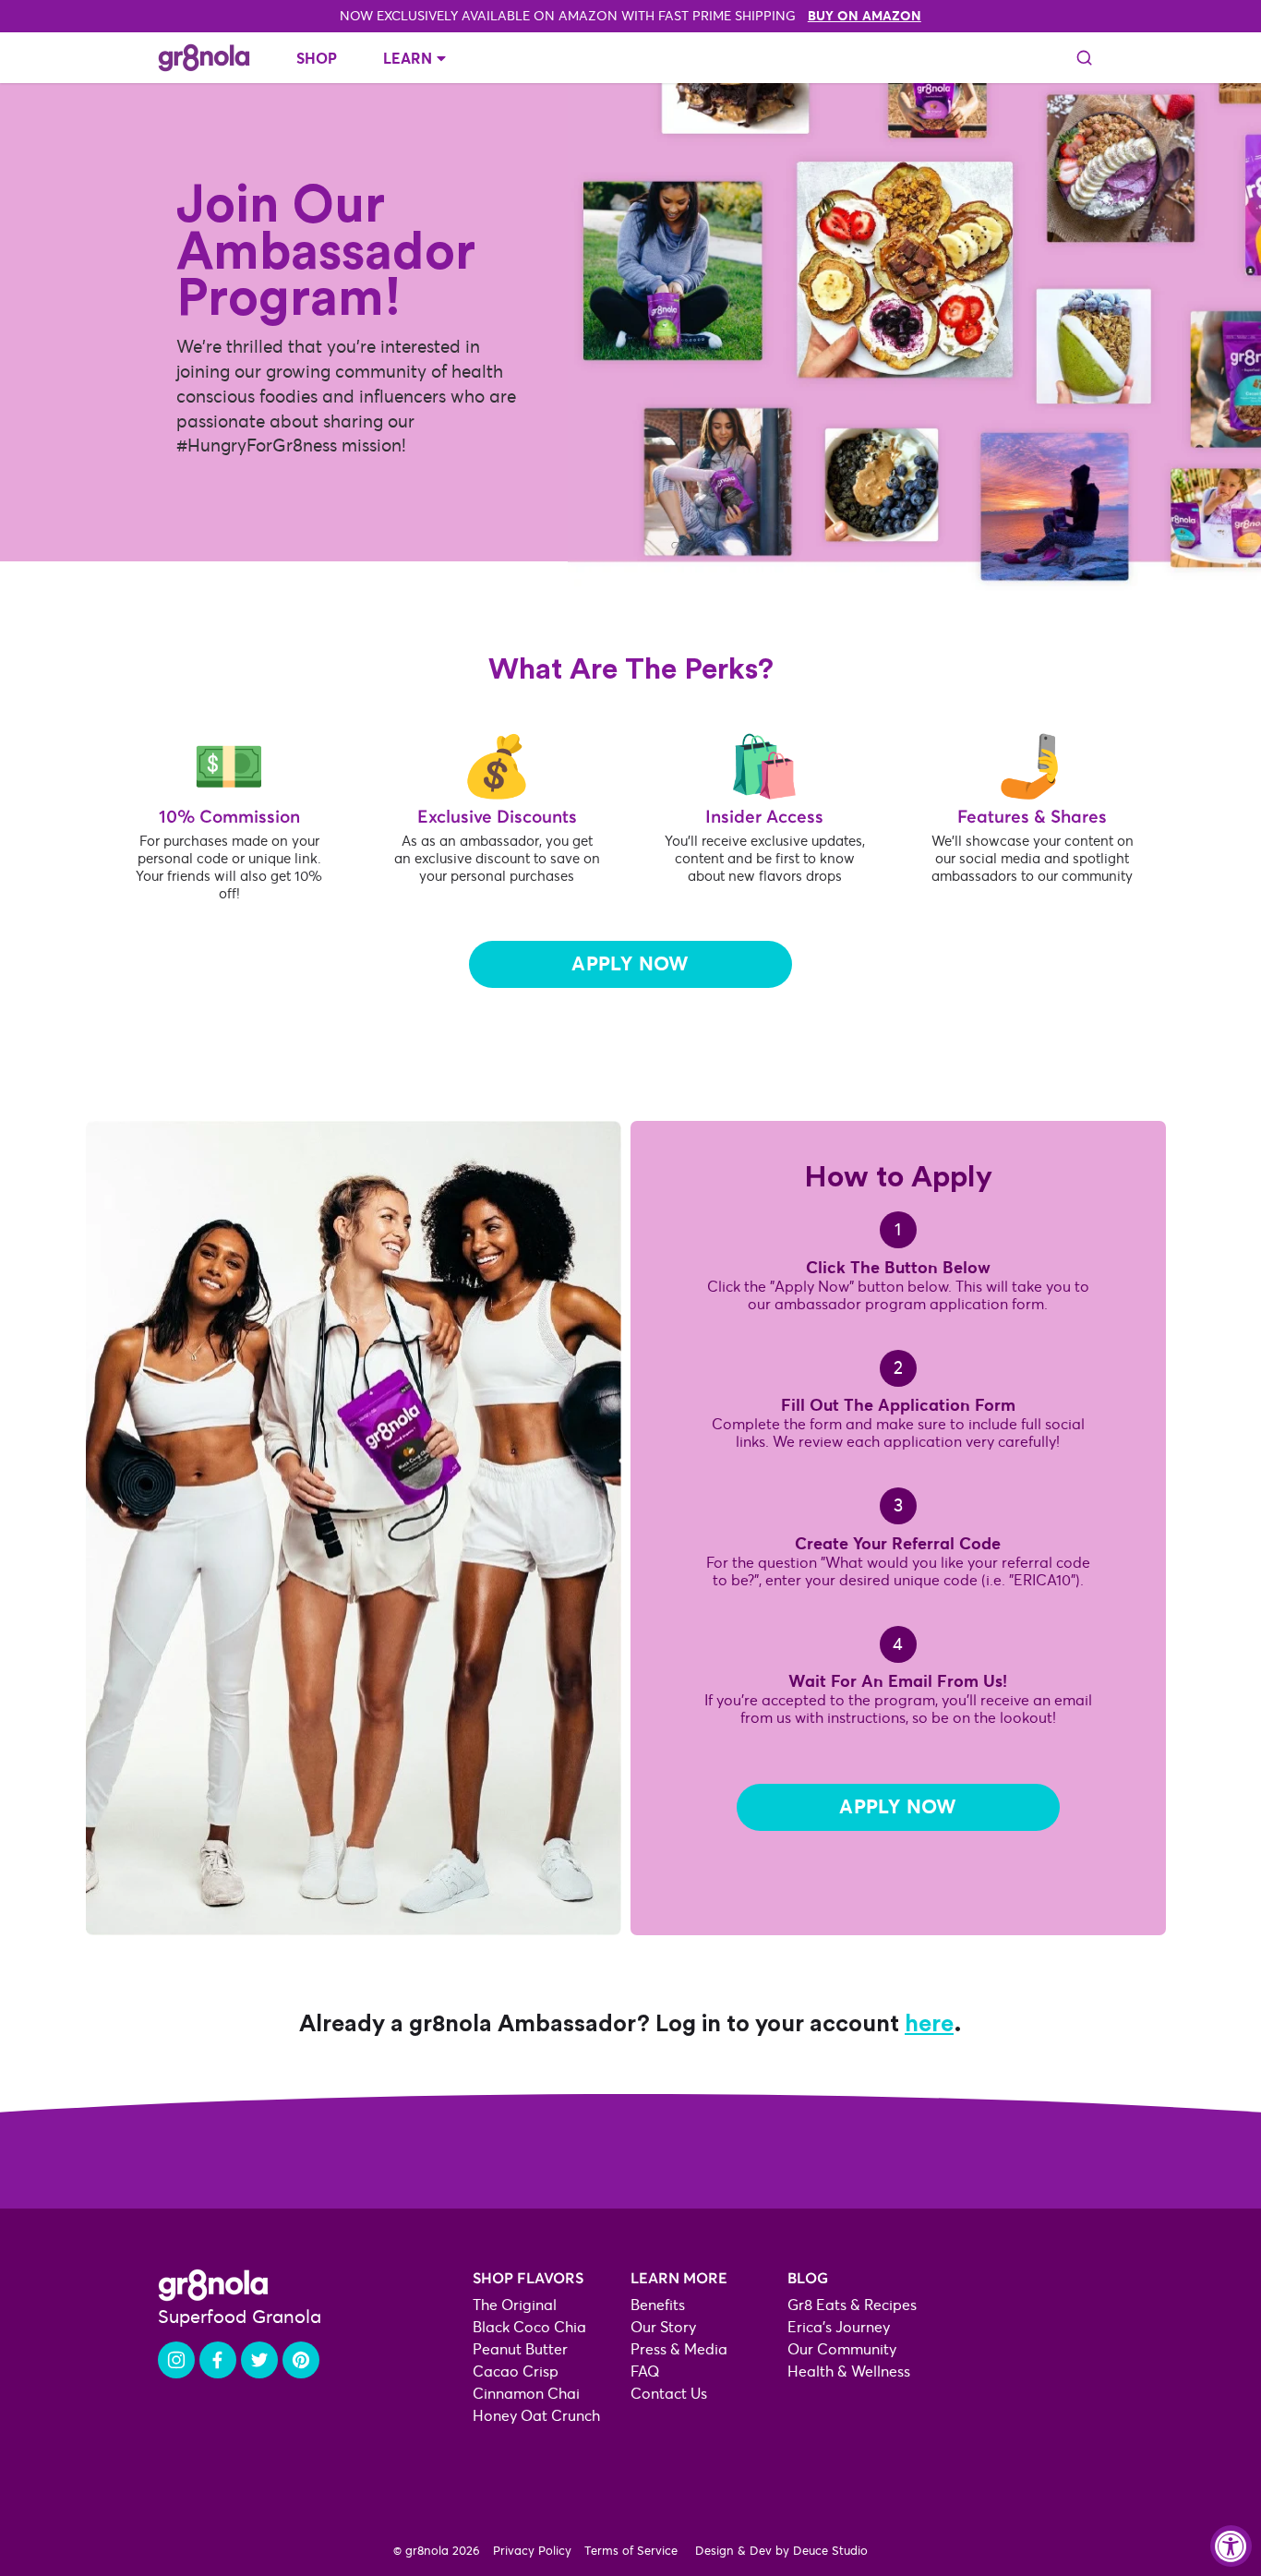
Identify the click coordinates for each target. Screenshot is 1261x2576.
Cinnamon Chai (526, 2394)
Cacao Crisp (516, 2371)
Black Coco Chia (529, 2327)
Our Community (842, 2349)
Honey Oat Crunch (536, 2416)
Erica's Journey (839, 2327)
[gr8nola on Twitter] (259, 2360)
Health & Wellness (849, 2371)
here (929, 2022)
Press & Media (679, 2349)
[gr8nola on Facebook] (218, 2360)
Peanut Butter (520, 2349)
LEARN (408, 58)
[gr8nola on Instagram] (176, 2360)
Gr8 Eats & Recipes (852, 2305)
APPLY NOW (630, 963)
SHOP (317, 58)
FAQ (645, 2371)
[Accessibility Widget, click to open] (1231, 2546)
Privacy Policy (532, 2551)
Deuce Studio (830, 2551)
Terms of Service (631, 2551)
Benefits (658, 2305)
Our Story (663, 2327)
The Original (515, 2305)
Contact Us (669, 2394)
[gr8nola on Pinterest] (301, 2360)
